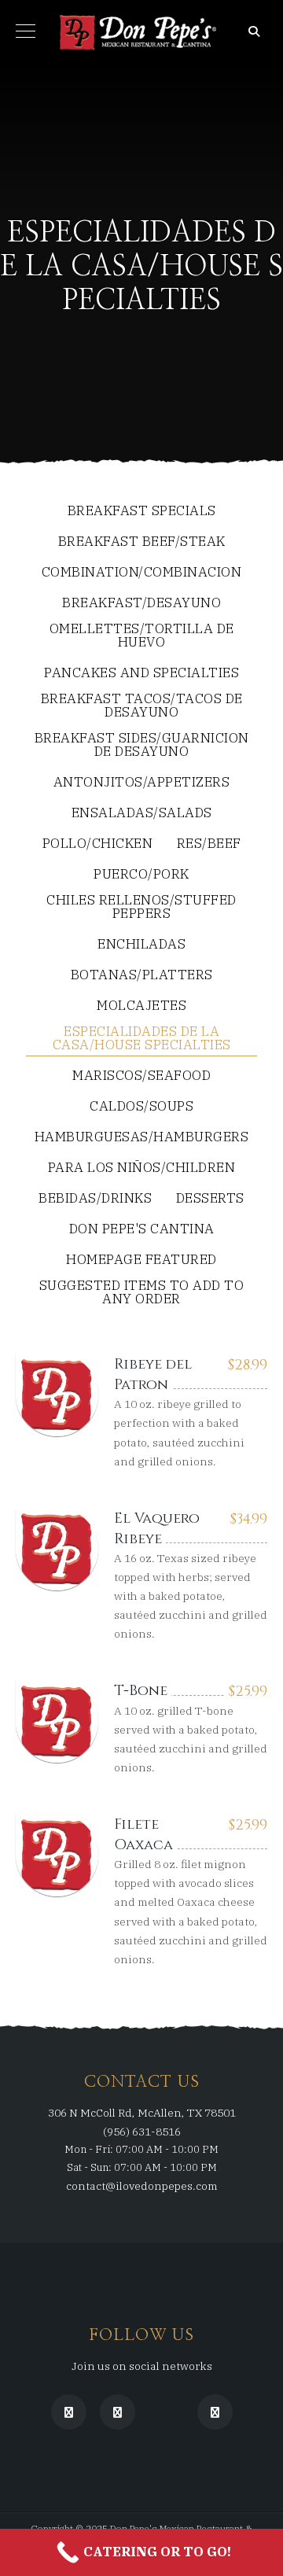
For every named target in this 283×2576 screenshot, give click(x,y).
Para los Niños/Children (142, 1168)
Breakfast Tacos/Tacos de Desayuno (142, 706)
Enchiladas (141, 945)
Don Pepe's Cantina (142, 1230)
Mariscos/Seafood (141, 1076)
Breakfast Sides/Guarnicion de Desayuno (142, 746)
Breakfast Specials (142, 512)
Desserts (210, 1199)
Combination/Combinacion (142, 573)
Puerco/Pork (141, 875)
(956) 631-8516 (142, 2132)
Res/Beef (209, 844)
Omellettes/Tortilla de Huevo (142, 636)
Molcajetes (141, 1006)
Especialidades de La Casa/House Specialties (142, 1039)
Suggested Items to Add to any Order (142, 1293)
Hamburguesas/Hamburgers (142, 1138)
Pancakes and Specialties (141, 674)
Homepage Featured (141, 1260)
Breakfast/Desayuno (141, 604)
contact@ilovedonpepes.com (142, 2186)
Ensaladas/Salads (142, 814)
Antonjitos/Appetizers (142, 783)
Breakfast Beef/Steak (142, 542)
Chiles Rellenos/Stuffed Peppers (141, 908)
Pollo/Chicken (98, 844)
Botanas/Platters (142, 976)
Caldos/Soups (141, 1107)
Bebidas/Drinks (95, 1199)
